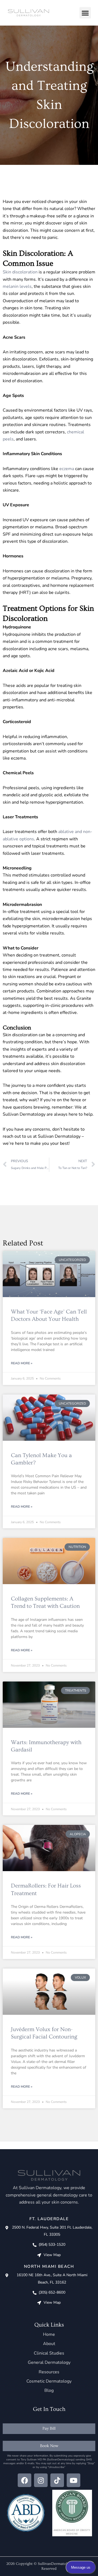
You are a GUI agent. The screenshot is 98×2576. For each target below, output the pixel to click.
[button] (85, 13)
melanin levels (17, 286)
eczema (67, 469)
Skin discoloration (20, 272)
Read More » (22, 1363)
